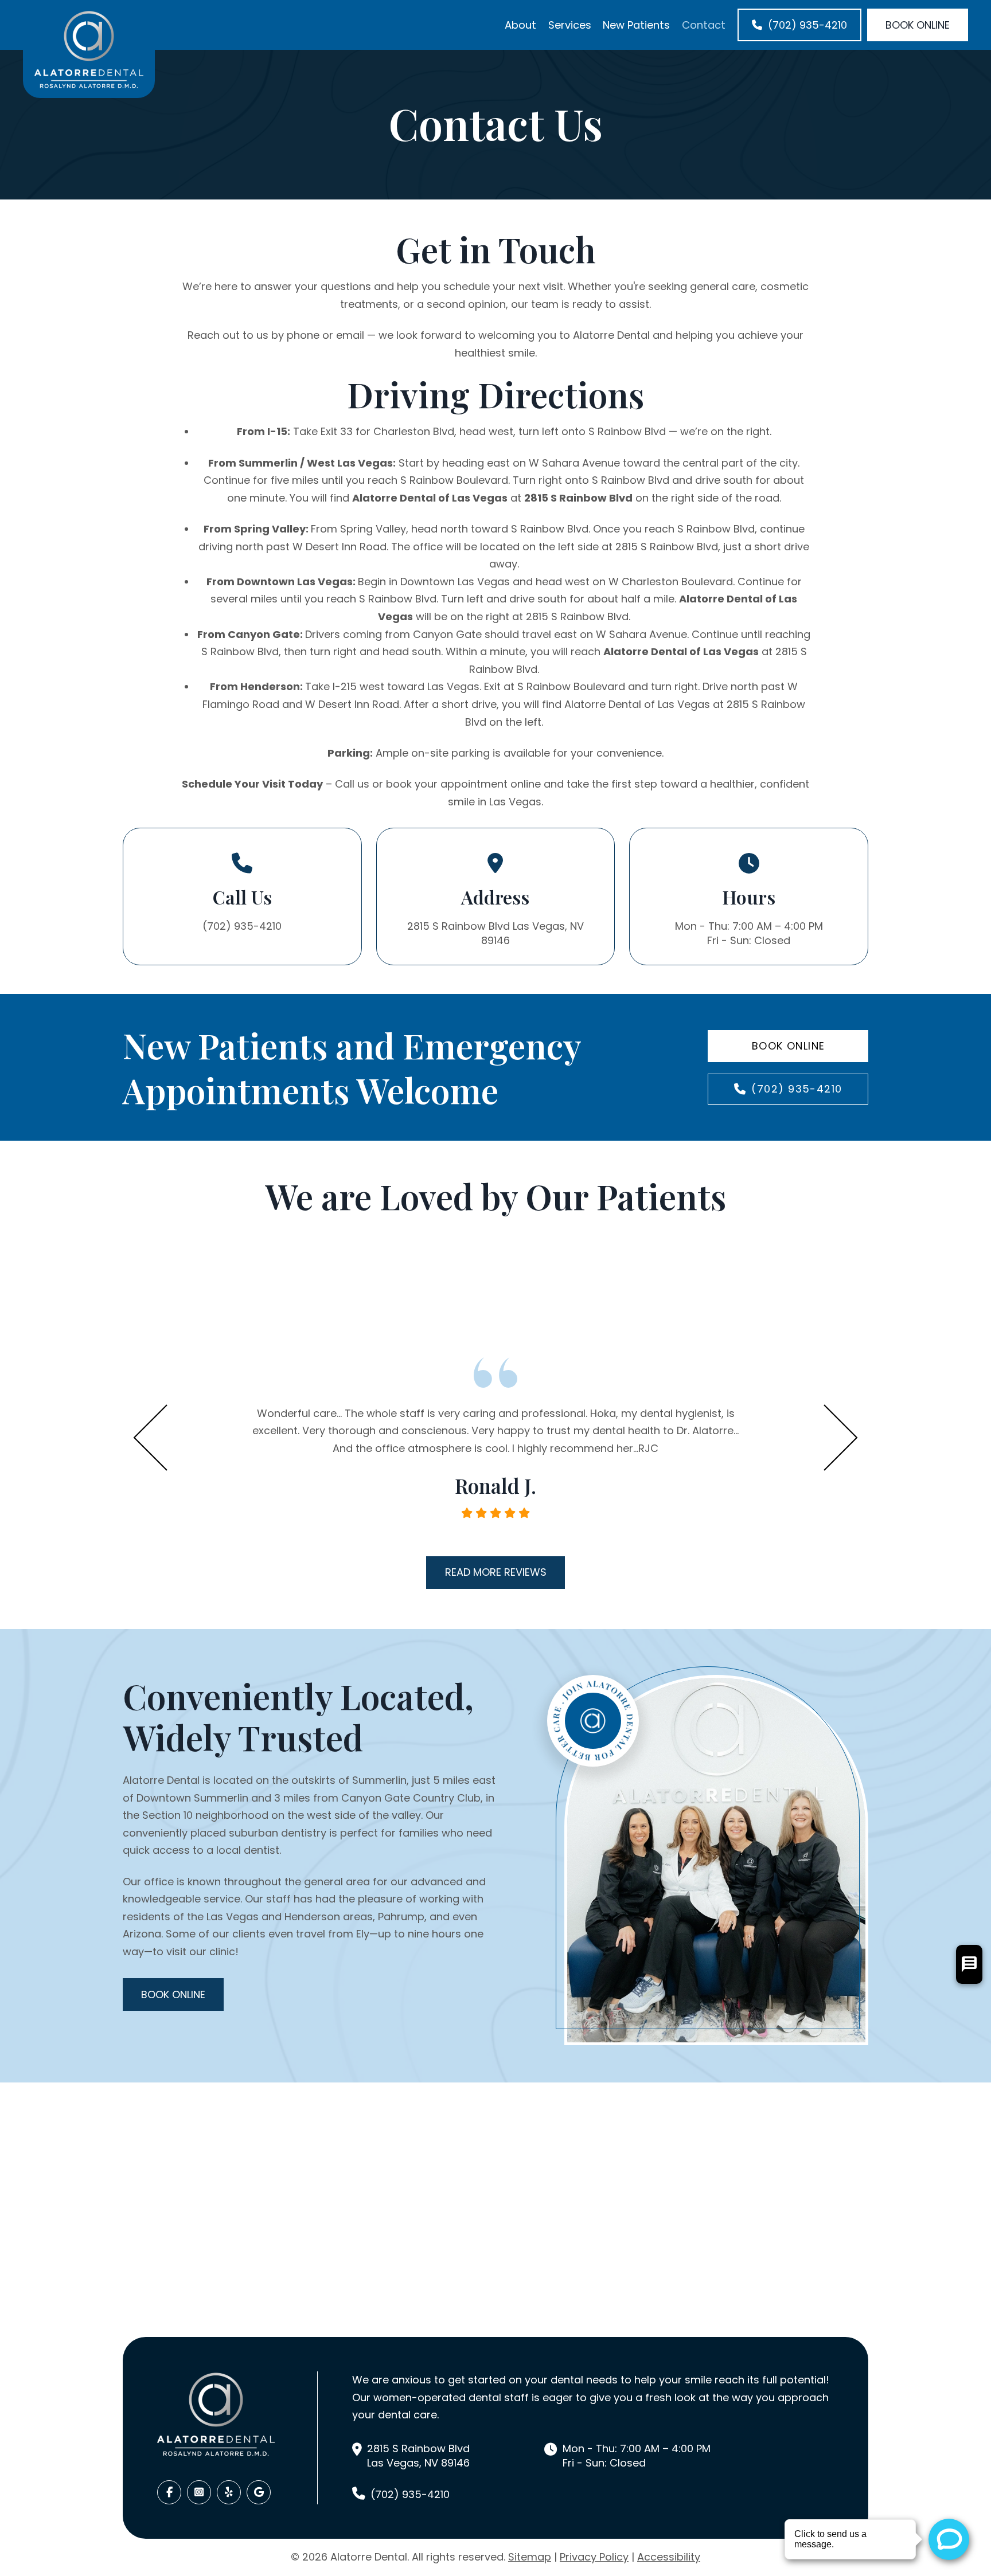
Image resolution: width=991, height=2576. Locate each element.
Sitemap (530, 2557)
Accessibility (669, 2557)
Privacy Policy (594, 2557)
